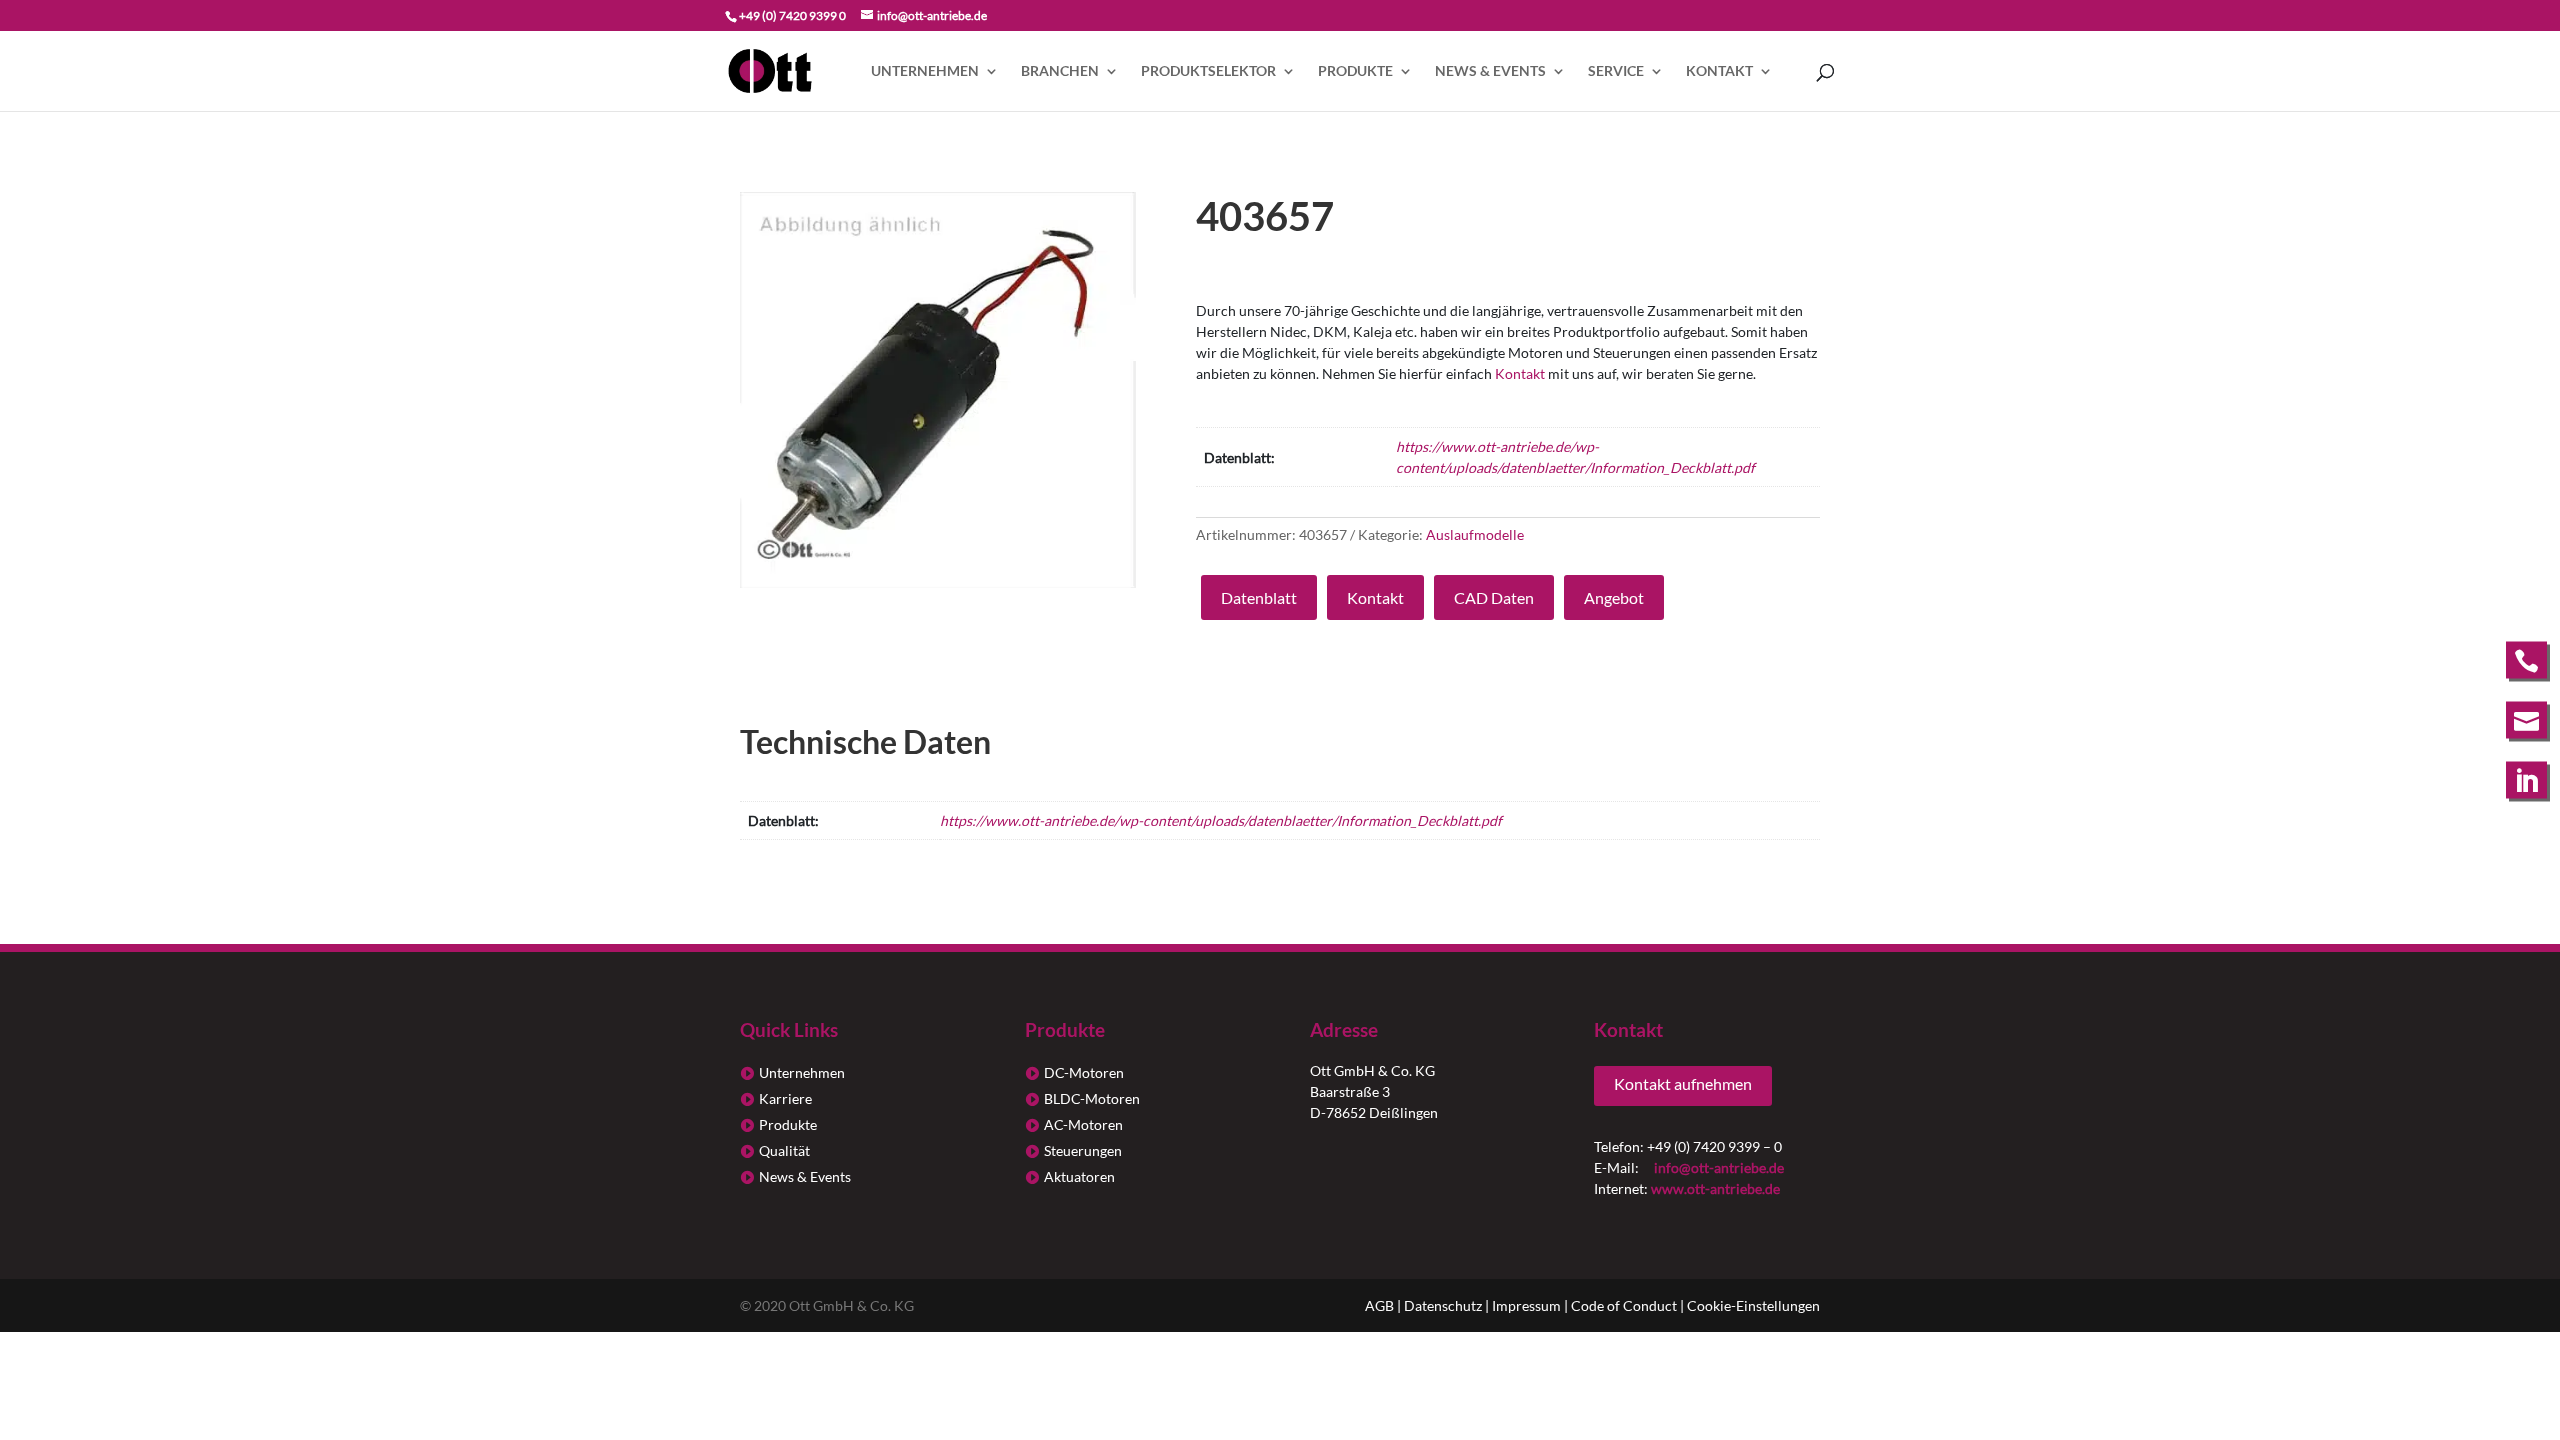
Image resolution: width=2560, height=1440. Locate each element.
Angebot (1614, 597)
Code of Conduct (1624, 1305)
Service (1616, 71)
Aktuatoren (1079, 1176)
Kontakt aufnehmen (1683, 1083)
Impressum (1526, 1305)
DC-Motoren (1084, 1072)
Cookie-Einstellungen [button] (1753, 1305)
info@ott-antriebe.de (1719, 1167)
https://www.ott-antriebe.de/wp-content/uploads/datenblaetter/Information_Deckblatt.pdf (1221, 820)
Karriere (785, 1098)
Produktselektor (1208, 71)
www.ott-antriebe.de (1715, 1188)
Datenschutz (1443, 1305)
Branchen (1060, 71)
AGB (1379, 1305)
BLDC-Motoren (1092, 1098)
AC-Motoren (1083, 1124)
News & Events (1490, 71)
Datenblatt (1259, 597)
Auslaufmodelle (1475, 534)
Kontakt (1719, 71)
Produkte (1355, 71)
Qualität (784, 1150)
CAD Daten (1494, 597)
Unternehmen (925, 71)
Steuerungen (1083, 1150)
